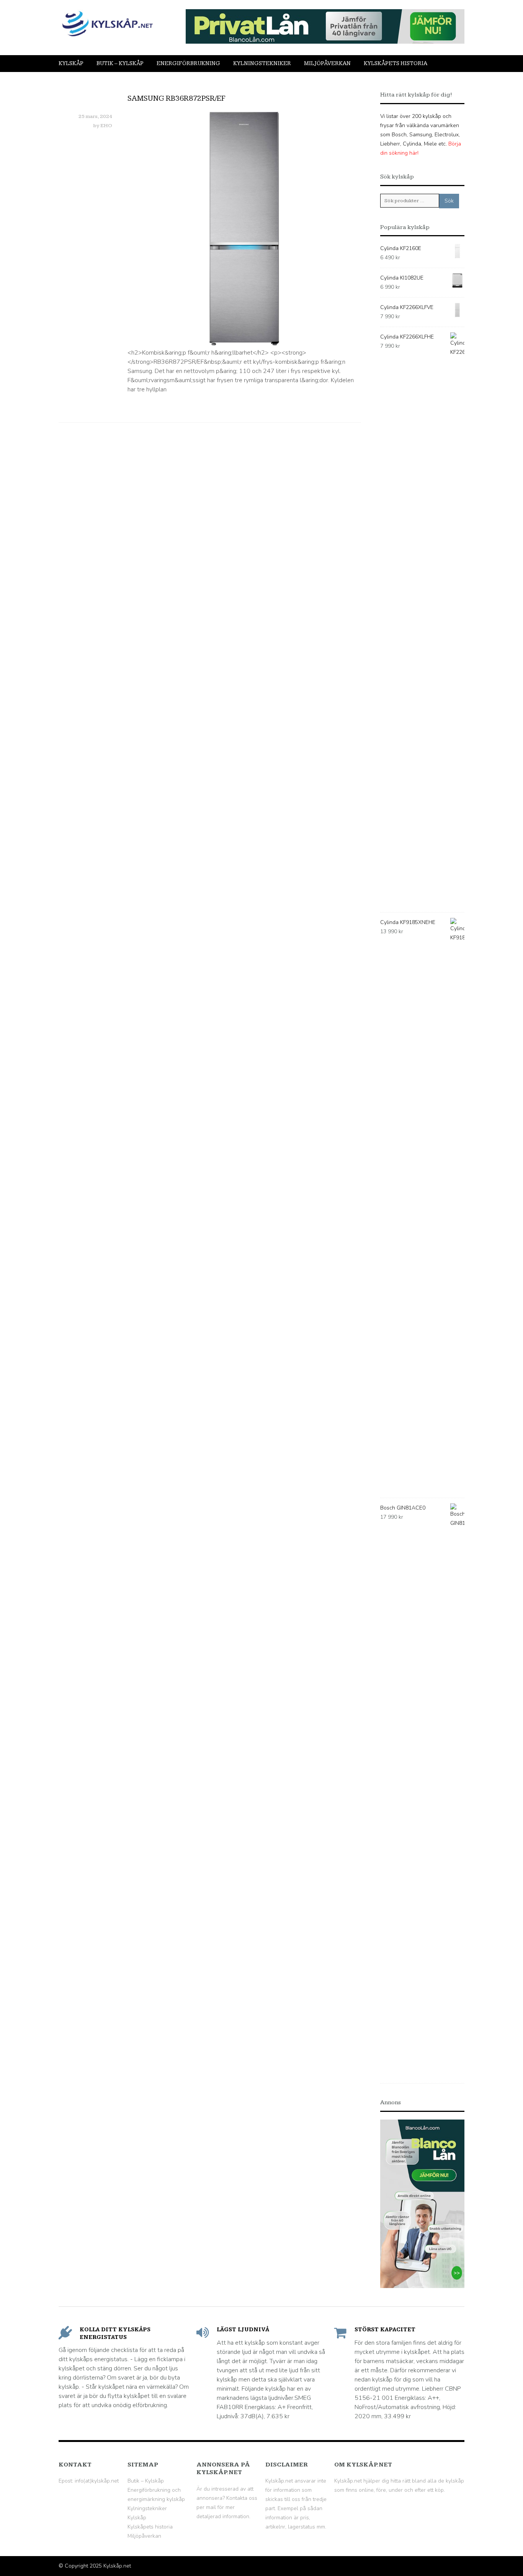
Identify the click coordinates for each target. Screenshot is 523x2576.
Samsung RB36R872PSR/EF (177, 98)
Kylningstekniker (262, 63)
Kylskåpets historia (396, 63)
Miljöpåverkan (327, 63)
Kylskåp (71, 63)
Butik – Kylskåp (120, 63)
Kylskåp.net (117, 2566)
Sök (449, 201)
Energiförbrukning (188, 63)
